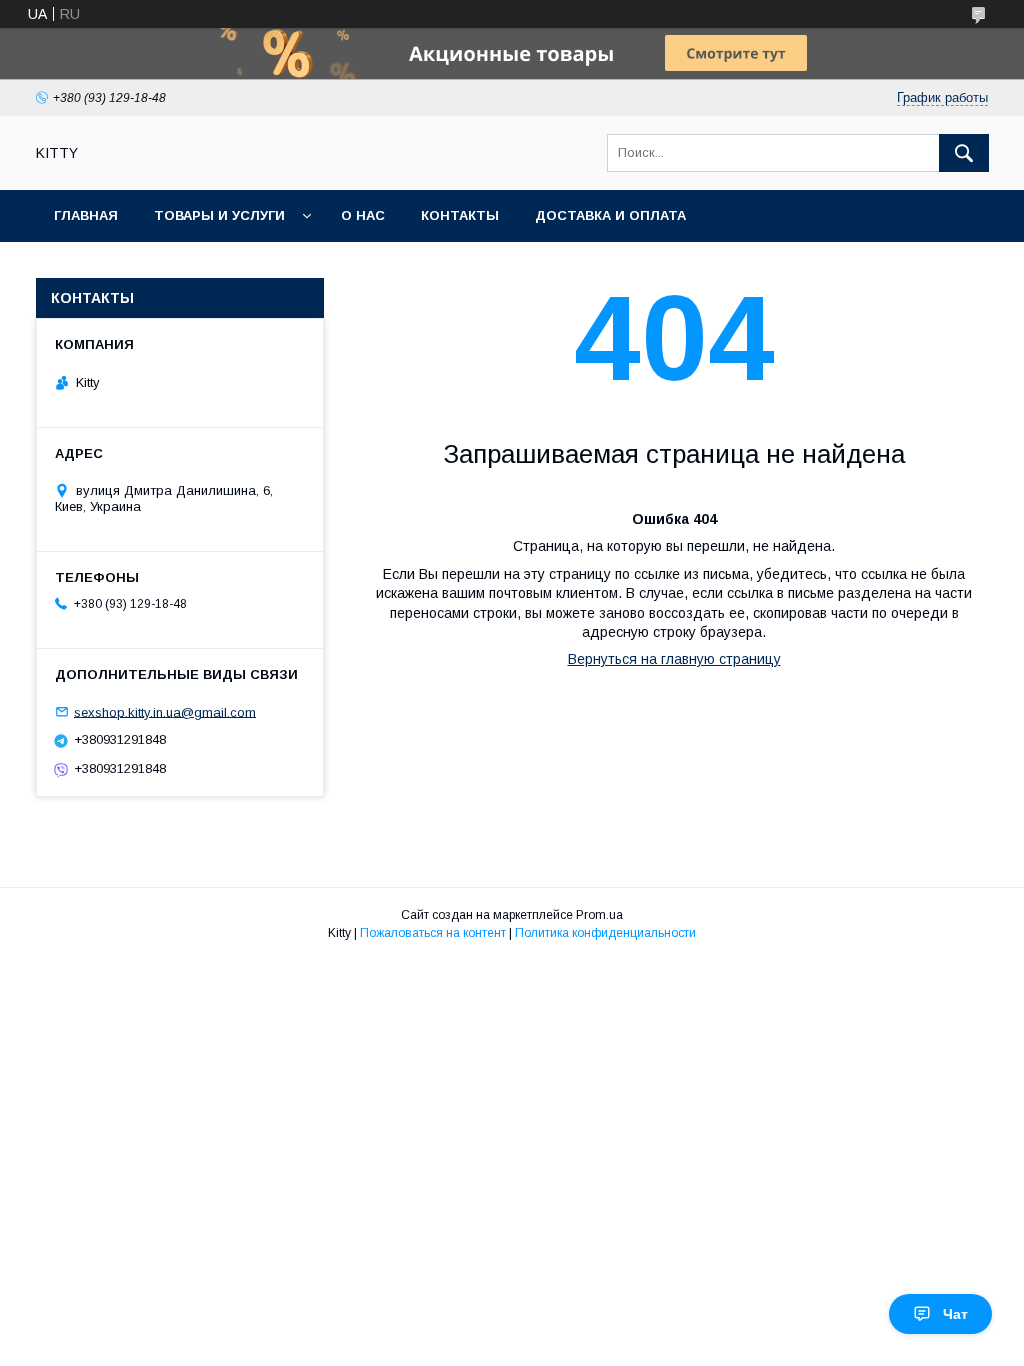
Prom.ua (599, 915)
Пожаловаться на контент (433, 933)
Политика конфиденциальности (605, 933)
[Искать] (964, 153)
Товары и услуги (219, 215)
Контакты (460, 215)
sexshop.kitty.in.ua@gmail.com (165, 711)
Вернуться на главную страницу (674, 659)
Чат (955, 1314)
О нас (363, 215)
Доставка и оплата (610, 215)
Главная (86, 215)
